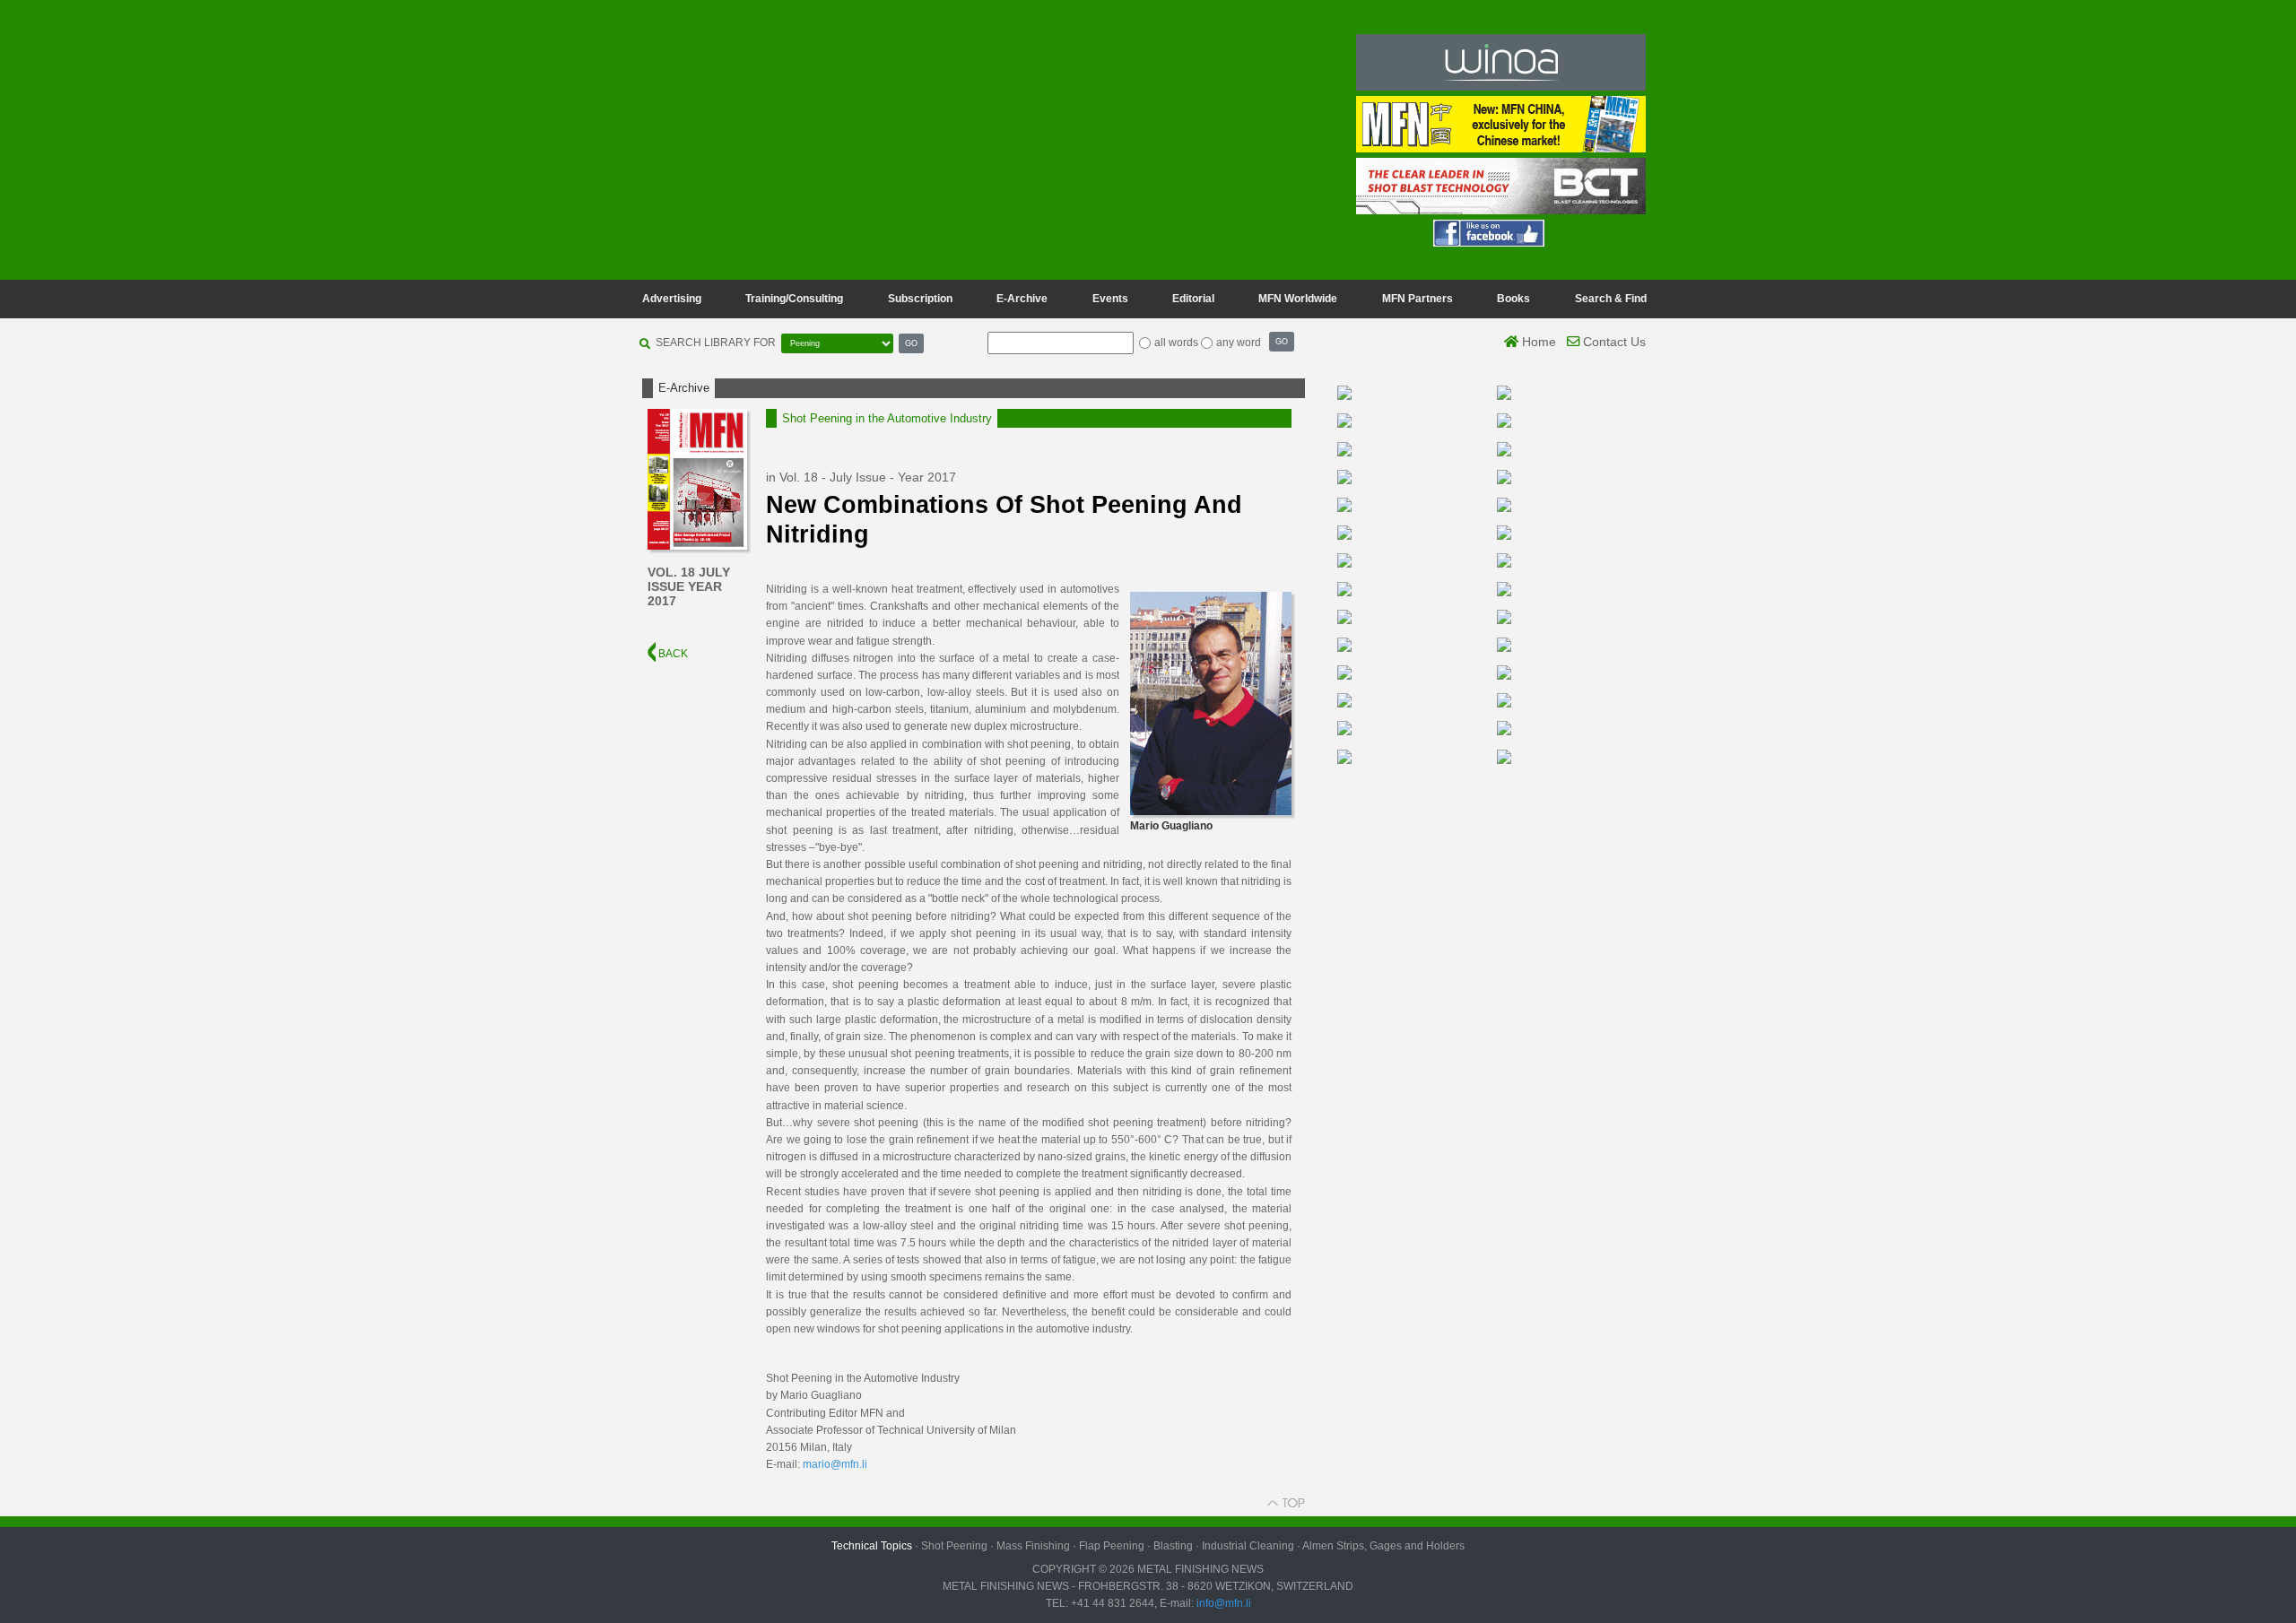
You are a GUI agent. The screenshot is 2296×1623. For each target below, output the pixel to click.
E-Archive (1022, 299)
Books (1513, 299)
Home (1537, 342)
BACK (672, 654)
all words (1176, 343)
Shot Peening (954, 1546)
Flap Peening (1112, 1546)
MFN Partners (1418, 299)
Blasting (1173, 1546)
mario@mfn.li (835, 1464)
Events (1110, 299)
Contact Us (1613, 342)
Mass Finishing (1033, 1546)
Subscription (920, 299)
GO (911, 343)
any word (1239, 343)
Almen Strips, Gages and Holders (1383, 1546)
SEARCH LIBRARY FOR (716, 343)
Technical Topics (872, 1546)
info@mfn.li (1222, 1603)
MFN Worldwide (1298, 299)
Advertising (672, 299)
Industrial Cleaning (1248, 1546)
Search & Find (1611, 299)
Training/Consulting (794, 299)
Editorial (1193, 299)
